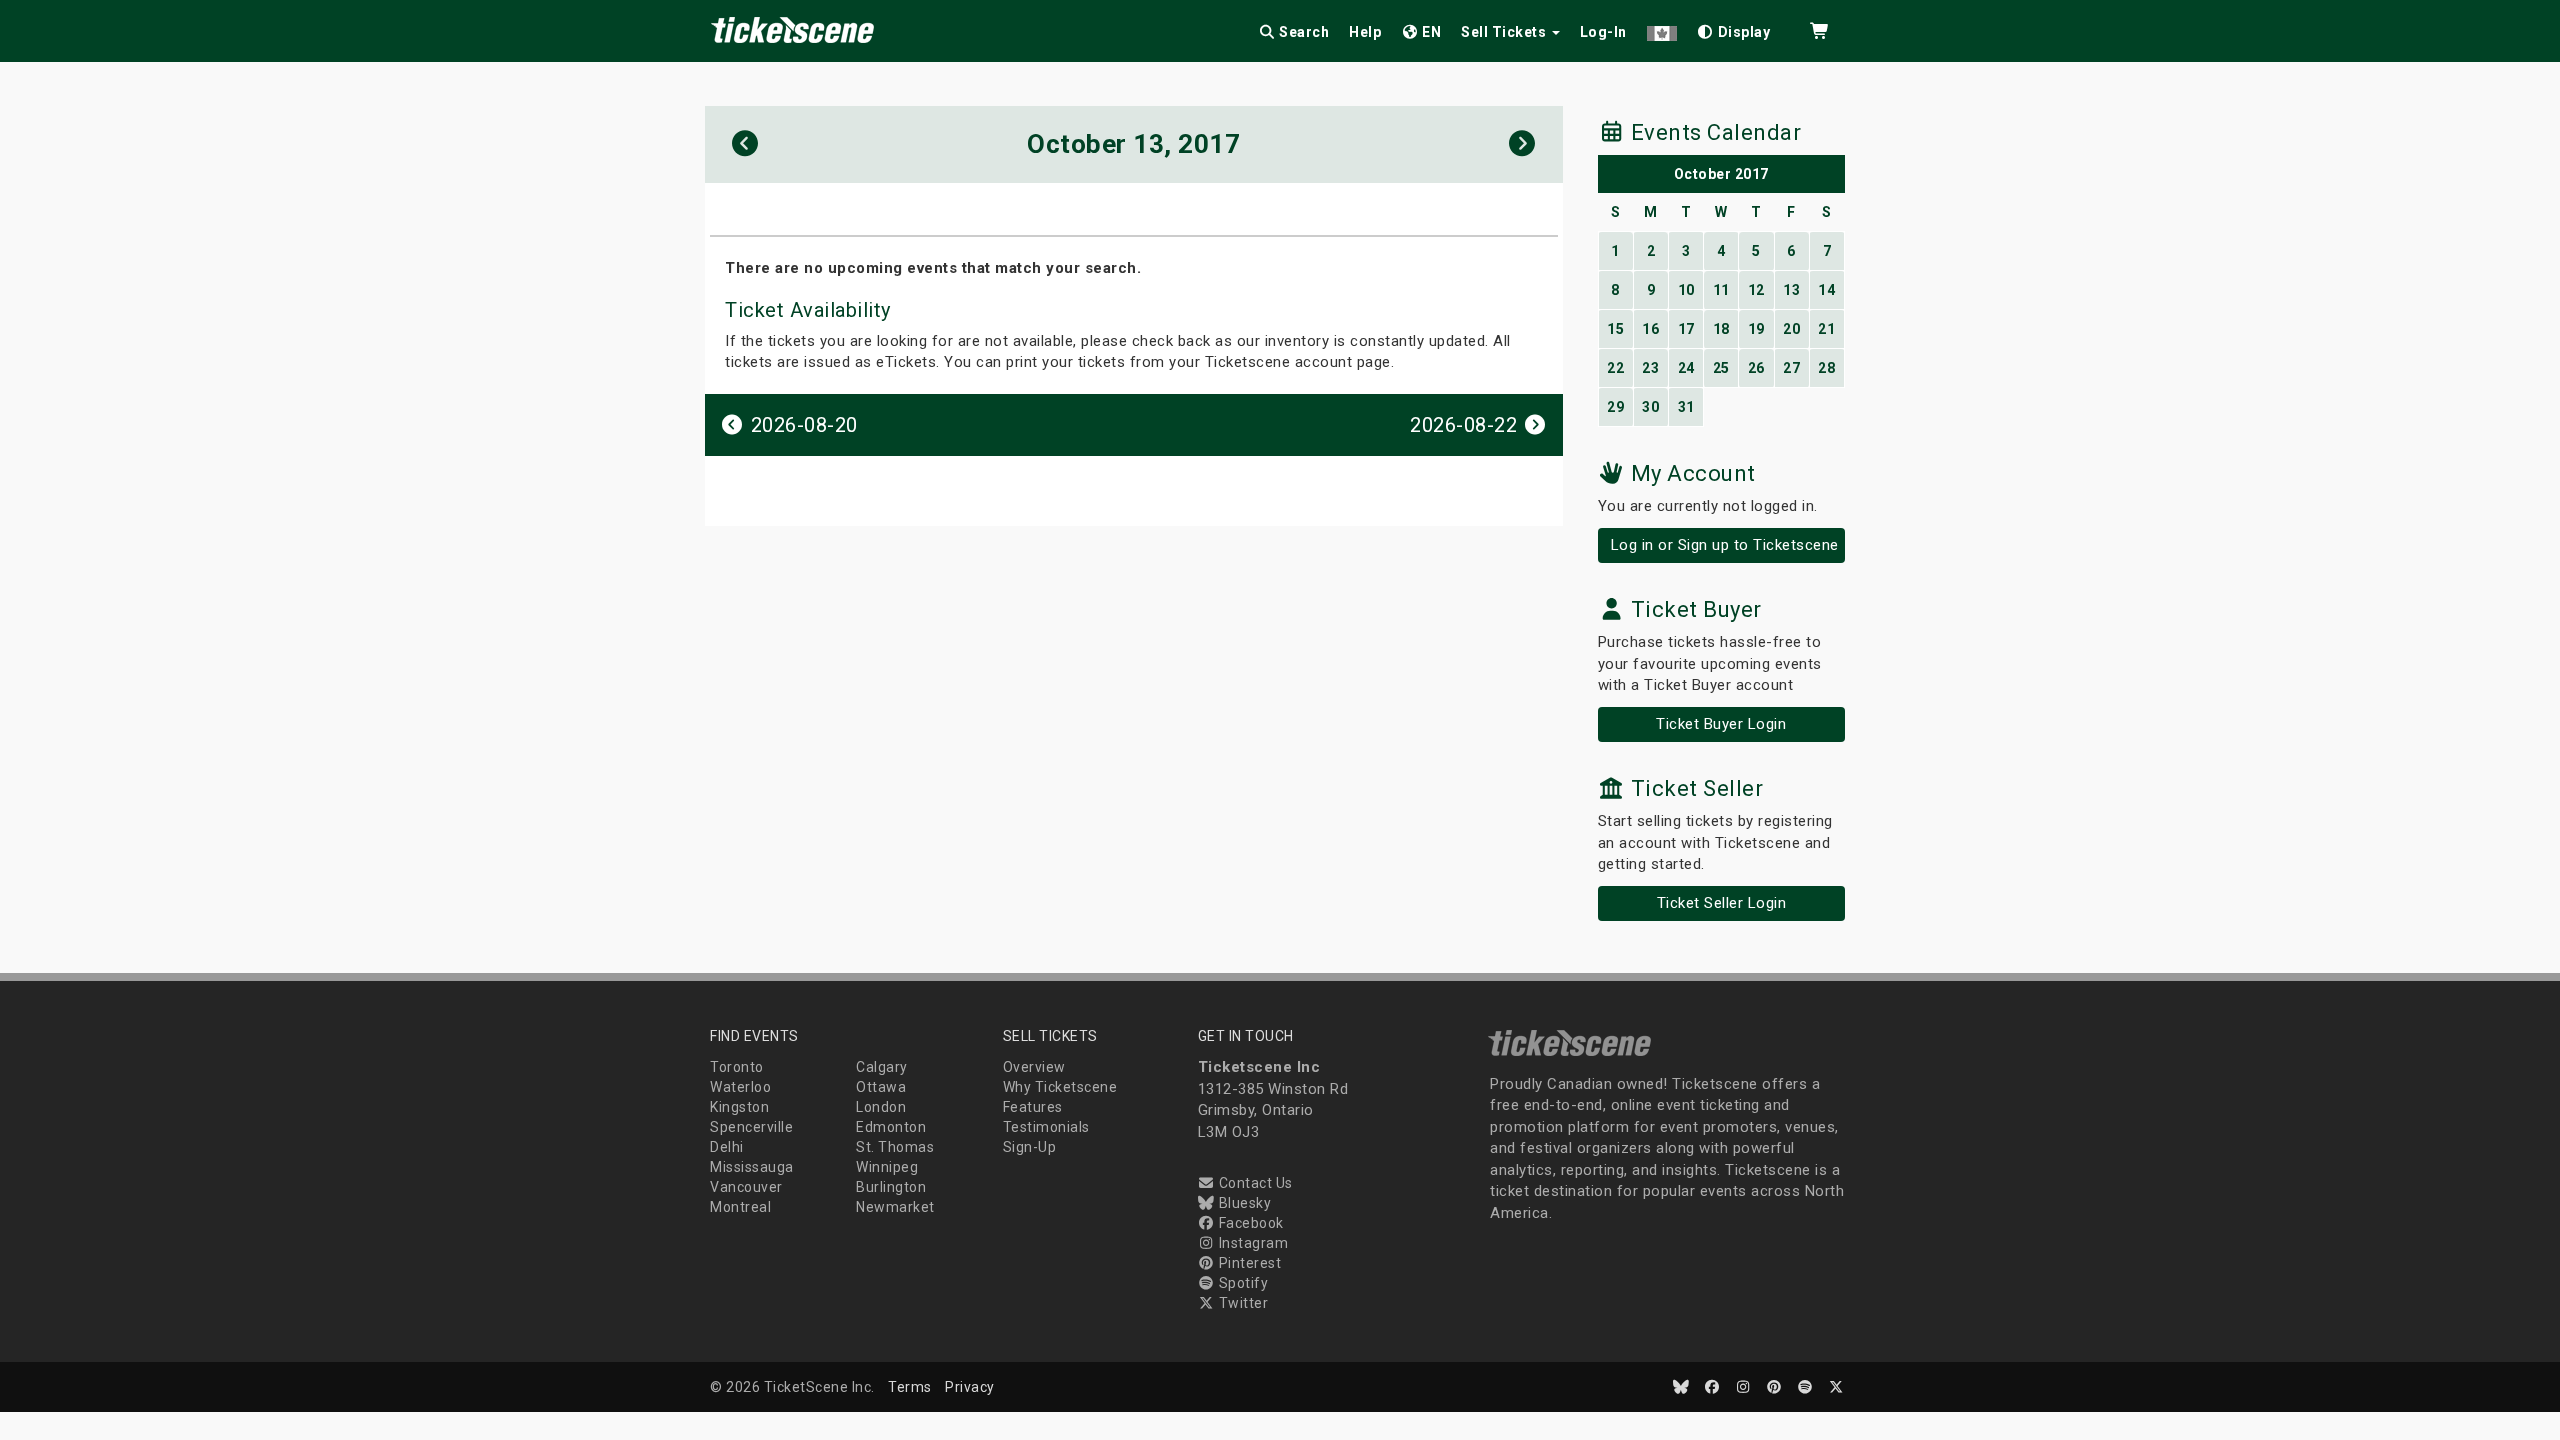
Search (1303, 32)
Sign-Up (1030, 1147)
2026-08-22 (1466, 425)
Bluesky (1243, 1203)
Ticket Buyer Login (1721, 724)
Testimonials (1046, 1127)
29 (1615, 407)
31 (1686, 407)
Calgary (882, 1067)
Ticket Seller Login (1722, 903)
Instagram (1251, 1243)
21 (1826, 329)
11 (1721, 290)
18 (1721, 329)
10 (1686, 290)
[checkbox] (1734, 28)
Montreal (740, 1207)
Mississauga (752, 1167)
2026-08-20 (801, 425)
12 (1756, 290)
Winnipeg (887, 1167)
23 (1650, 368)
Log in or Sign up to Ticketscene (1725, 545)
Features (1033, 1107)
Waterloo (740, 1087)
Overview (1034, 1067)
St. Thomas (895, 1147)
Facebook (1249, 1223)
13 (1791, 290)
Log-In (1603, 32)
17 (1686, 329)
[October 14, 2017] (1522, 144)
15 (1615, 329)
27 (1791, 368)
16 (1650, 329)
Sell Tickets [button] (1505, 32)
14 (1826, 290)
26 (1756, 368)
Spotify (1241, 1283)
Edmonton (891, 1127)
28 (1826, 368)
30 (1650, 407)
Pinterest (1248, 1263)
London (881, 1107)
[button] (1662, 28)
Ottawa (881, 1087)
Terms (910, 1387)
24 (1686, 368)
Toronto (737, 1067)
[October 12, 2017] (745, 144)
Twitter (1241, 1303)
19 (1756, 329)
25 (1721, 368)
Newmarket (895, 1207)
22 (1615, 368)
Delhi (727, 1147)
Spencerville (751, 1127)
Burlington (891, 1187)
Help (1365, 32)
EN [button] (1430, 32)
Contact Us (1254, 1183)
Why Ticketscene (1060, 1087)
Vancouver (746, 1187)
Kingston (739, 1107)
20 (1791, 329)
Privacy (970, 1387)
